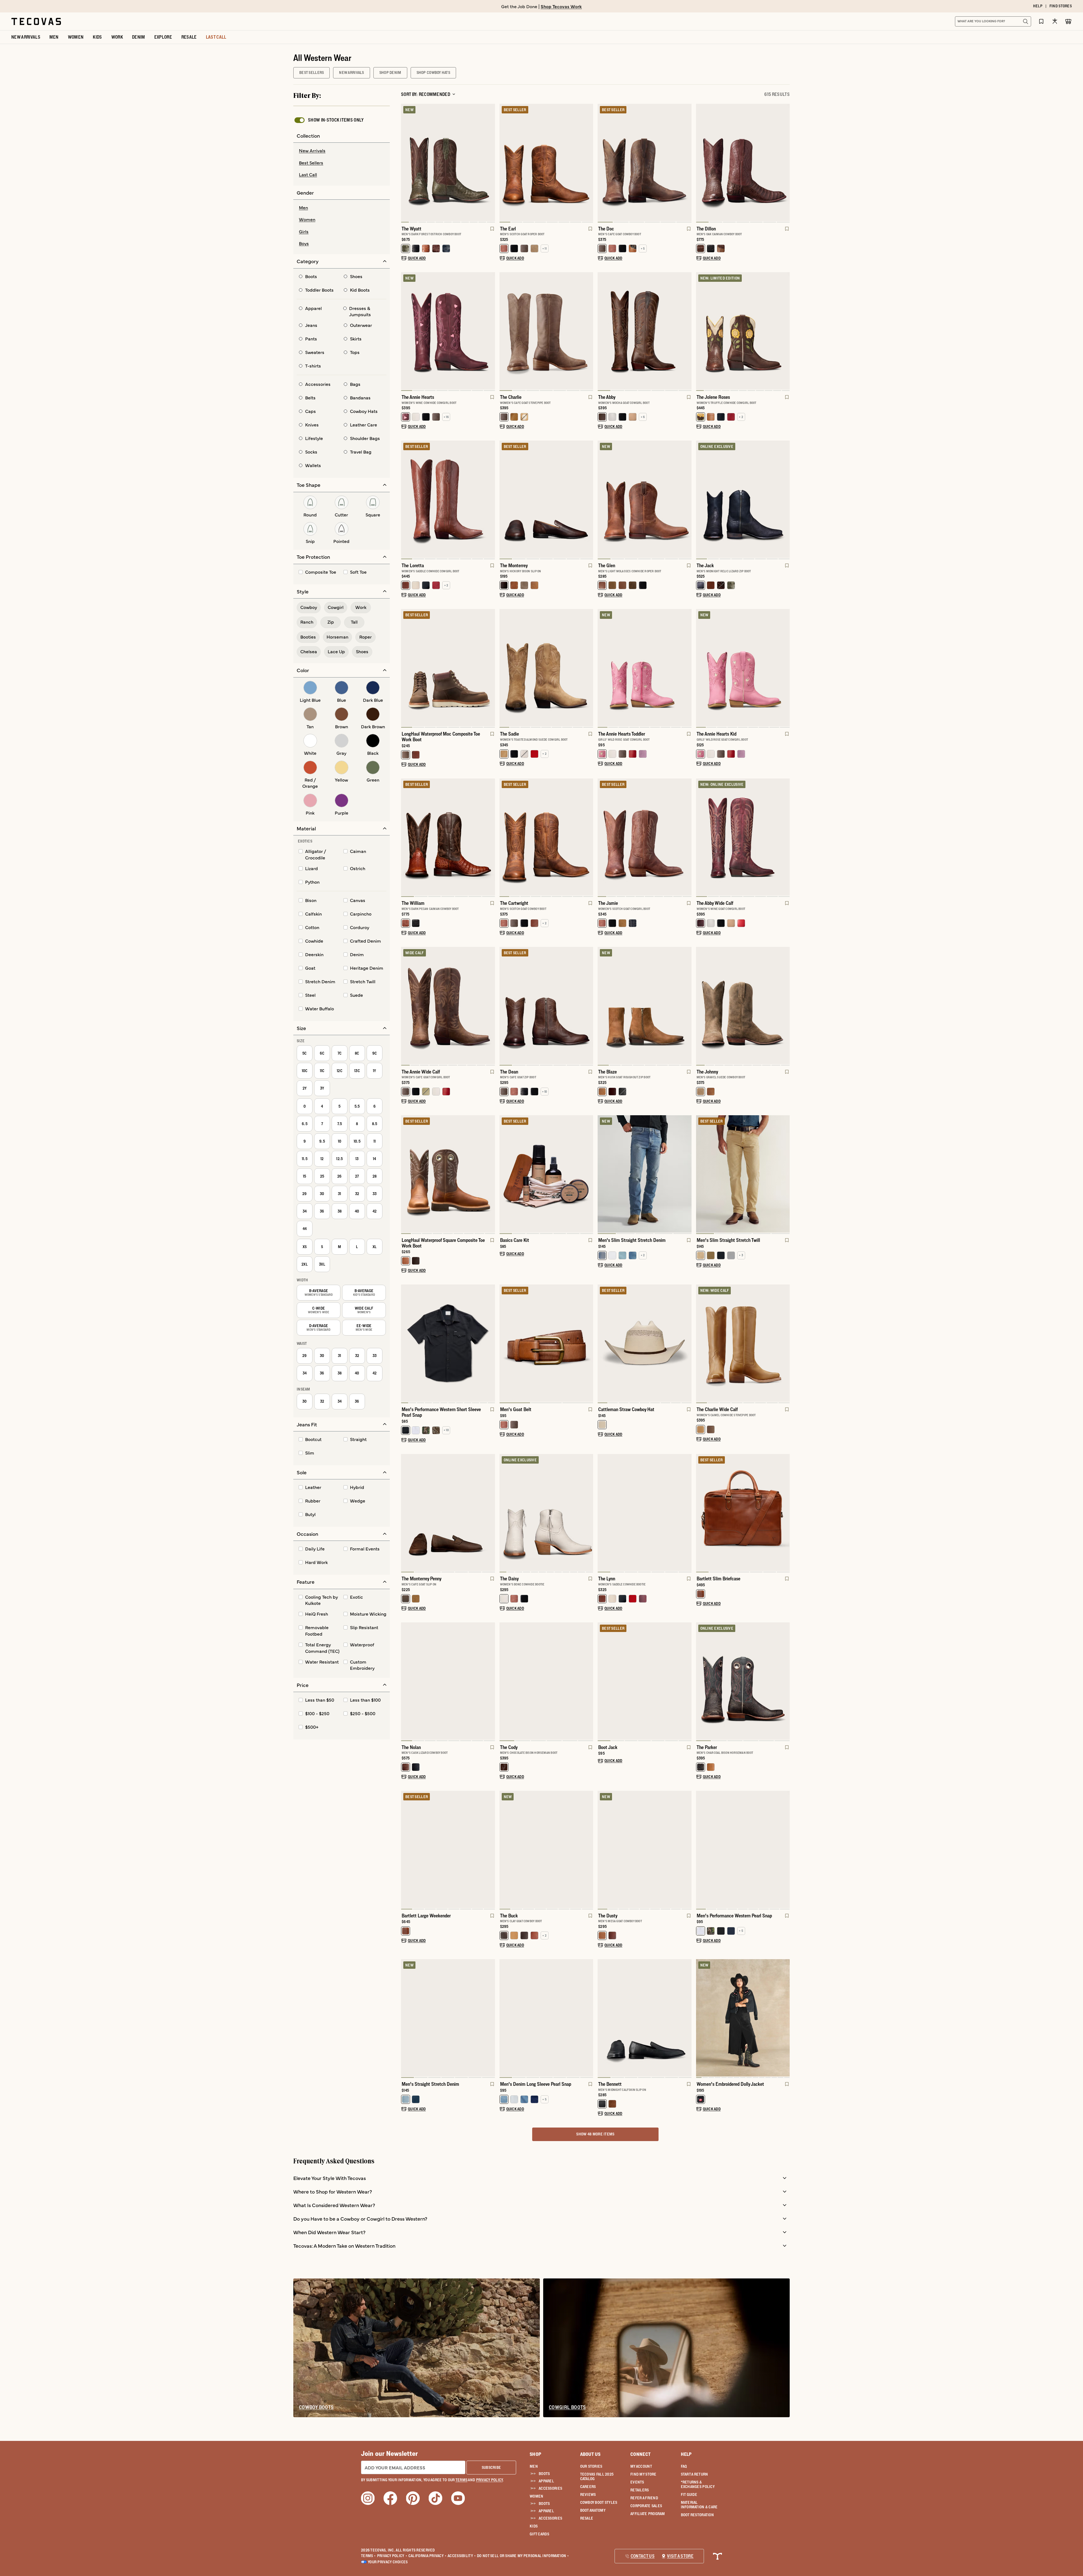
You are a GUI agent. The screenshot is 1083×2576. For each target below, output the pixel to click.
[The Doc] (645, 162)
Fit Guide (689, 2494)
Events (637, 2482)
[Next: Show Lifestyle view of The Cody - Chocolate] (589, 1682)
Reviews (588, 2494)
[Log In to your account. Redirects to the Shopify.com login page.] (1055, 21)
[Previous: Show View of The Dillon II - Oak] (701, 163)
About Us (590, 2454)
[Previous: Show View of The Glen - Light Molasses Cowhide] (602, 500)
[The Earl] (546, 162)
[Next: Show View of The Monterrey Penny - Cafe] (490, 1513)
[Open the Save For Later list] (1041, 21)
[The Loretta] (448, 499)
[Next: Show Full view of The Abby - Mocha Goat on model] (687, 331)
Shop (535, 2454)
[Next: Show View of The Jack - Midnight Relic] (785, 500)
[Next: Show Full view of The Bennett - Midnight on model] (687, 2019)
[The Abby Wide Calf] (743, 837)
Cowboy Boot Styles (599, 2502)
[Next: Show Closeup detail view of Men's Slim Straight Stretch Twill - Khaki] (785, 1174)
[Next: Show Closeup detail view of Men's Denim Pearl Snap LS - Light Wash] (589, 2019)
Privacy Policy (392, 2556)
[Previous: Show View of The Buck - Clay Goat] (504, 1850)
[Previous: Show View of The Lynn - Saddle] (602, 1513)
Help (686, 2454)
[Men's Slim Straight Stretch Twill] (743, 1174)
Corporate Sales (646, 2506)
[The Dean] (546, 1006)
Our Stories (591, 2466)
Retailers (640, 2490)
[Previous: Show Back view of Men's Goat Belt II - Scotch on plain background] (504, 1344)
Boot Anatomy (593, 2510)
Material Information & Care (699, 2505)
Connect (640, 2454)
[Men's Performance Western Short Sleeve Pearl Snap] (448, 1343)
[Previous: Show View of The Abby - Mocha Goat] (602, 331)
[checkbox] (329, 120)
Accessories (550, 2488)
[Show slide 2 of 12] (490, 1344)
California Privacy (427, 2556)
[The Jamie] (645, 837)
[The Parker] (743, 1681)
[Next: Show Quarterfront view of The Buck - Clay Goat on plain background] (589, 1850)
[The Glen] (645, 499)
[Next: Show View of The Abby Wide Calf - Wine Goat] (785, 838)
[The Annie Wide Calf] (448, 1006)
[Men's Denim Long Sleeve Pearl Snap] (546, 2018)
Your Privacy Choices (388, 2562)
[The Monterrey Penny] (448, 1513)
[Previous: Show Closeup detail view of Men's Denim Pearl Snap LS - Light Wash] (504, 2019)
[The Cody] (546, 1681)
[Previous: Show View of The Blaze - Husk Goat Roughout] (602, 1006)
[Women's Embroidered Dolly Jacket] (743, 2018)
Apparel (546, 2481)
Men (534, 2466)
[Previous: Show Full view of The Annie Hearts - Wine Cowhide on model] (406, 331)
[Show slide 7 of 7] (504, 1006)
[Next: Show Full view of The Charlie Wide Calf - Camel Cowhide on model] (785, 1344)
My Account (641, 2466)
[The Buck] (546, 1849)
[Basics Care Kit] (546, 1174)
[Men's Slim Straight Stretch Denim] (645, 1174)
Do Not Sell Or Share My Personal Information (523, 2556)
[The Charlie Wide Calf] (743, 1343)
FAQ (684, 2466)
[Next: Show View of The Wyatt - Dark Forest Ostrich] (490, 163)
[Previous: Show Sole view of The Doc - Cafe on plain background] (602, 163)
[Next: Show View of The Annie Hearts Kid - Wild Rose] (785, 668)
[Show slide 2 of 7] (785, 163)
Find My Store (643, 2474)
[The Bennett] (645, 2018)
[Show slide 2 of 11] (785, 331)
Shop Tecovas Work (561, 6)
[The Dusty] (645, 1849)
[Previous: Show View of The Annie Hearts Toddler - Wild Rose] (602, 668)
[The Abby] (645, 331)
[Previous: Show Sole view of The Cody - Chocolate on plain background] (504, 1682)
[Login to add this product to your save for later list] (492, 232)
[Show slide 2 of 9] (687, 668)
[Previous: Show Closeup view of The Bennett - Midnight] (602, 2019)
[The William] (448, 837)
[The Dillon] (743, 162)
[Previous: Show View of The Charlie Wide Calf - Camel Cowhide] (701, 1344)
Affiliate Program (648, 2514)
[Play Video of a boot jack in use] (607, 1731)
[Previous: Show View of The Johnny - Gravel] (701, 1006)
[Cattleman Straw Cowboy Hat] (645, 1343)
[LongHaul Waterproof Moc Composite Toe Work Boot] (448, 668)
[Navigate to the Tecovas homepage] (36, 21)
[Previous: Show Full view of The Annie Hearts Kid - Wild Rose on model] (701, 668)
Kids (534, 2526)
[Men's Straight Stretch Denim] (448, 2018)
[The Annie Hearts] (448, 331)
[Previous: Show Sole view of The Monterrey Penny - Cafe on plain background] (406, 1513)
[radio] (342, 151)
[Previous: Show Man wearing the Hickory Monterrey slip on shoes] (504, 500)
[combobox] (987, 21)
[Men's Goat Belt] (546, 1343)
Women (536, 2496)
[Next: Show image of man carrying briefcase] (785, 1513)
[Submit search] (1025, 21)
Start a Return (695, 2474)
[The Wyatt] (448, 162)
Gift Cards (539, 2534)
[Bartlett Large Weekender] (448, 1849)
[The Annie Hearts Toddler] (645, 668)
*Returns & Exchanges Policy (698, 2484)
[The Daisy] (546, 1513)
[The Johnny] (743, 1006)
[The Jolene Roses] (743, 331)
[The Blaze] (645, 1006)
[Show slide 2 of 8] (490, 331)
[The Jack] (743, 499)
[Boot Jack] (645, 1681)
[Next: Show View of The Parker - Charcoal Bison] (785, 1682)
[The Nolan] (448, 1681)
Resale (587, 2518)
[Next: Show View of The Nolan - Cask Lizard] (490, 1682)
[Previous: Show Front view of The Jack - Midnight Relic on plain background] (701, 500)
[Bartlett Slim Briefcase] (743, 1513)
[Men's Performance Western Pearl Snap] (743, 1849)
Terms (368, 2556)
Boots (544, 2474)
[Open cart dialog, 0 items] (1068, 21)
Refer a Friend (644, 2498)
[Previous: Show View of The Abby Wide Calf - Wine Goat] (701, 838)
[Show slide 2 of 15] (785, 2019)
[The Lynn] (645, 1513)
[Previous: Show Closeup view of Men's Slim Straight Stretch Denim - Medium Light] (602, 1174)
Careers (588, 2487)
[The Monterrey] (546, 499)
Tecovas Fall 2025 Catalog (597, 2476)
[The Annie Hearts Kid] (743, 668)
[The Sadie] (546, 668)
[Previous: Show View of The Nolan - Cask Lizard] (406, 1682)
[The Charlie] (546, 331)
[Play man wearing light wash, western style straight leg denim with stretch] (410, 2067)
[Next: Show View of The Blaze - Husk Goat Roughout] (687, 1006)
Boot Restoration (697, 2515)
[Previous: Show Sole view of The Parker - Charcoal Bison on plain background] (701, 1682)
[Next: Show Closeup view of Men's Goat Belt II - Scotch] (589, 1344)
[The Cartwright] (546, 837)
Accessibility (462, 2556)
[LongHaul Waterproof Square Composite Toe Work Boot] (448, 1174)
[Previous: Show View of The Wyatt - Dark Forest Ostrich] (406, 163)
